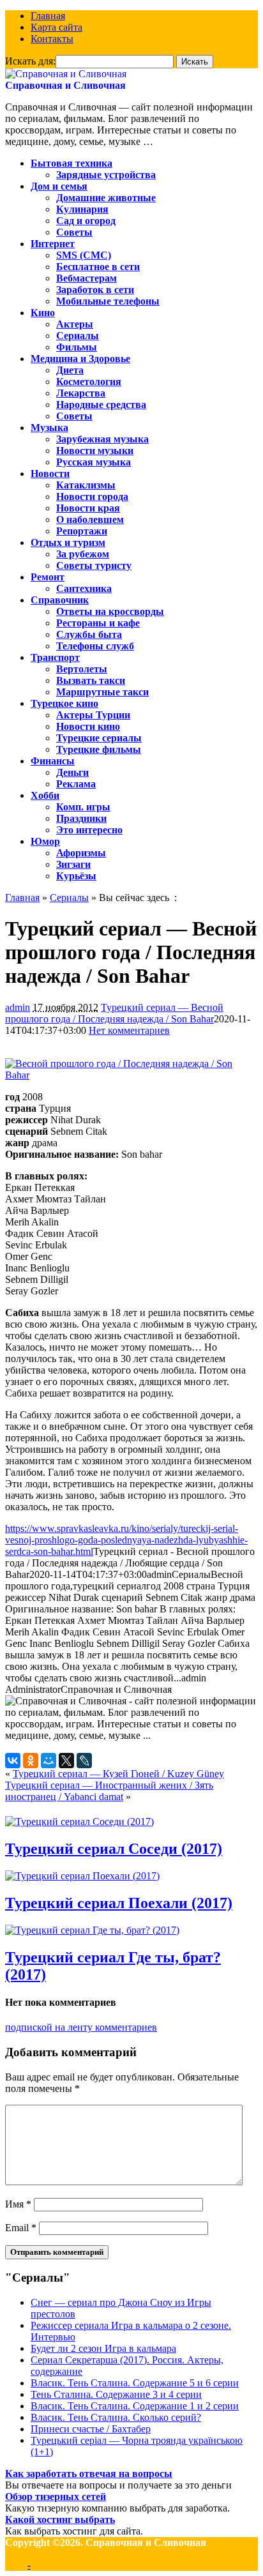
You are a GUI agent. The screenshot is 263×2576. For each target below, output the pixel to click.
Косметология (89, 382)
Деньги (72, 772)
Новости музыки (95, 451)
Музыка (49, 428)
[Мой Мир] (49, 1761)
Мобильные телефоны (108, 301)
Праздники (81, 818)
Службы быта (89, 634)
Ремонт (48, 577)
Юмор (45, 841)
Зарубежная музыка (102, 439)
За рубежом (83, 554)
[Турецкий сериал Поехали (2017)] (82, 1876)
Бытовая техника (71, 163)
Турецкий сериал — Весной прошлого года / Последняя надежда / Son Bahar (114, 1013)
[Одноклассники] (31, 1761)
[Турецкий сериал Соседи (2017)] (79, 1822)
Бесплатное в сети (98, 267)
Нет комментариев (129, 1030)
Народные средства (101, 405)
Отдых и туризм (68, 542)
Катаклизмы (86, 485)
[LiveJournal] (84, 1761)
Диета (70, 370)
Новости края (88, 508)
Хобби (45, 795)
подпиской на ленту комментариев (81, 2027)
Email (21, 2228)
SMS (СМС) (84, 255)
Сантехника (84, 588)
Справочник (60, 600)
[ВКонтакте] (13, 1761)
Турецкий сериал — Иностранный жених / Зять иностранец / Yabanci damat (109, 1791)
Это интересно (89, 830)
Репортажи (82, 531)
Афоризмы (81, 853)
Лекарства (81, 393)
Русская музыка (94, 462)
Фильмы (77, 347)
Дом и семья (59, 186)
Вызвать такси (91, 680)
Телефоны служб (95, 646)
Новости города (92, 496)
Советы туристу (94, 565)
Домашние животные (106, 198)
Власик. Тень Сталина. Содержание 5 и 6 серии (135, 2383)
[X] (66, 1761)
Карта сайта (56, 27)
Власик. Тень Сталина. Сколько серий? (116, 2417)
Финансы (53, 761)
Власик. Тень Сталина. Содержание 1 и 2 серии (135, 2406)
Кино (43, 313)
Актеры (75, 324)
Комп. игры (83, 807)
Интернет (53, 244)
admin (18, 1007)
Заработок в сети (95, 290)
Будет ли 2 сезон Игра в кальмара (103, 2348)
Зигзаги (73, 864)
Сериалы (78, 336)
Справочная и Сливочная (65, 85)
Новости (50, 474)
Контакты (52, 39)
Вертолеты (82, 669)
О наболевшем (90, 519)
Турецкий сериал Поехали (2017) (119, 1903)
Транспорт (55, 657)
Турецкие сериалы (99, 738)
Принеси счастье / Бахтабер (91, 2429)
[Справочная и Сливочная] (66, 74)
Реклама (76, 784)
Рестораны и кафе (98, 623)
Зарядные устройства (106, 175)
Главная (48, 16)
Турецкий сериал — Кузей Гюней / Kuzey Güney (118, 1774)
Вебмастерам (86, 278)
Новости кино (88, 726)
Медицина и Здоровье (80, 359)
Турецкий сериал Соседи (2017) (114, 1849)
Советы (74, 232)
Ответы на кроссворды (110, 611)
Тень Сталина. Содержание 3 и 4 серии (116, 2394)
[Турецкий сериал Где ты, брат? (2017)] (92, 1930)
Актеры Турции (93, 715)
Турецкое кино (64, 703)
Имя (18, 2204)
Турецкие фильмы (99, 749)
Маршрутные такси (102, 692)
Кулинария (82, 209)
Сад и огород (86, 221)
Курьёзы (76, 876)
